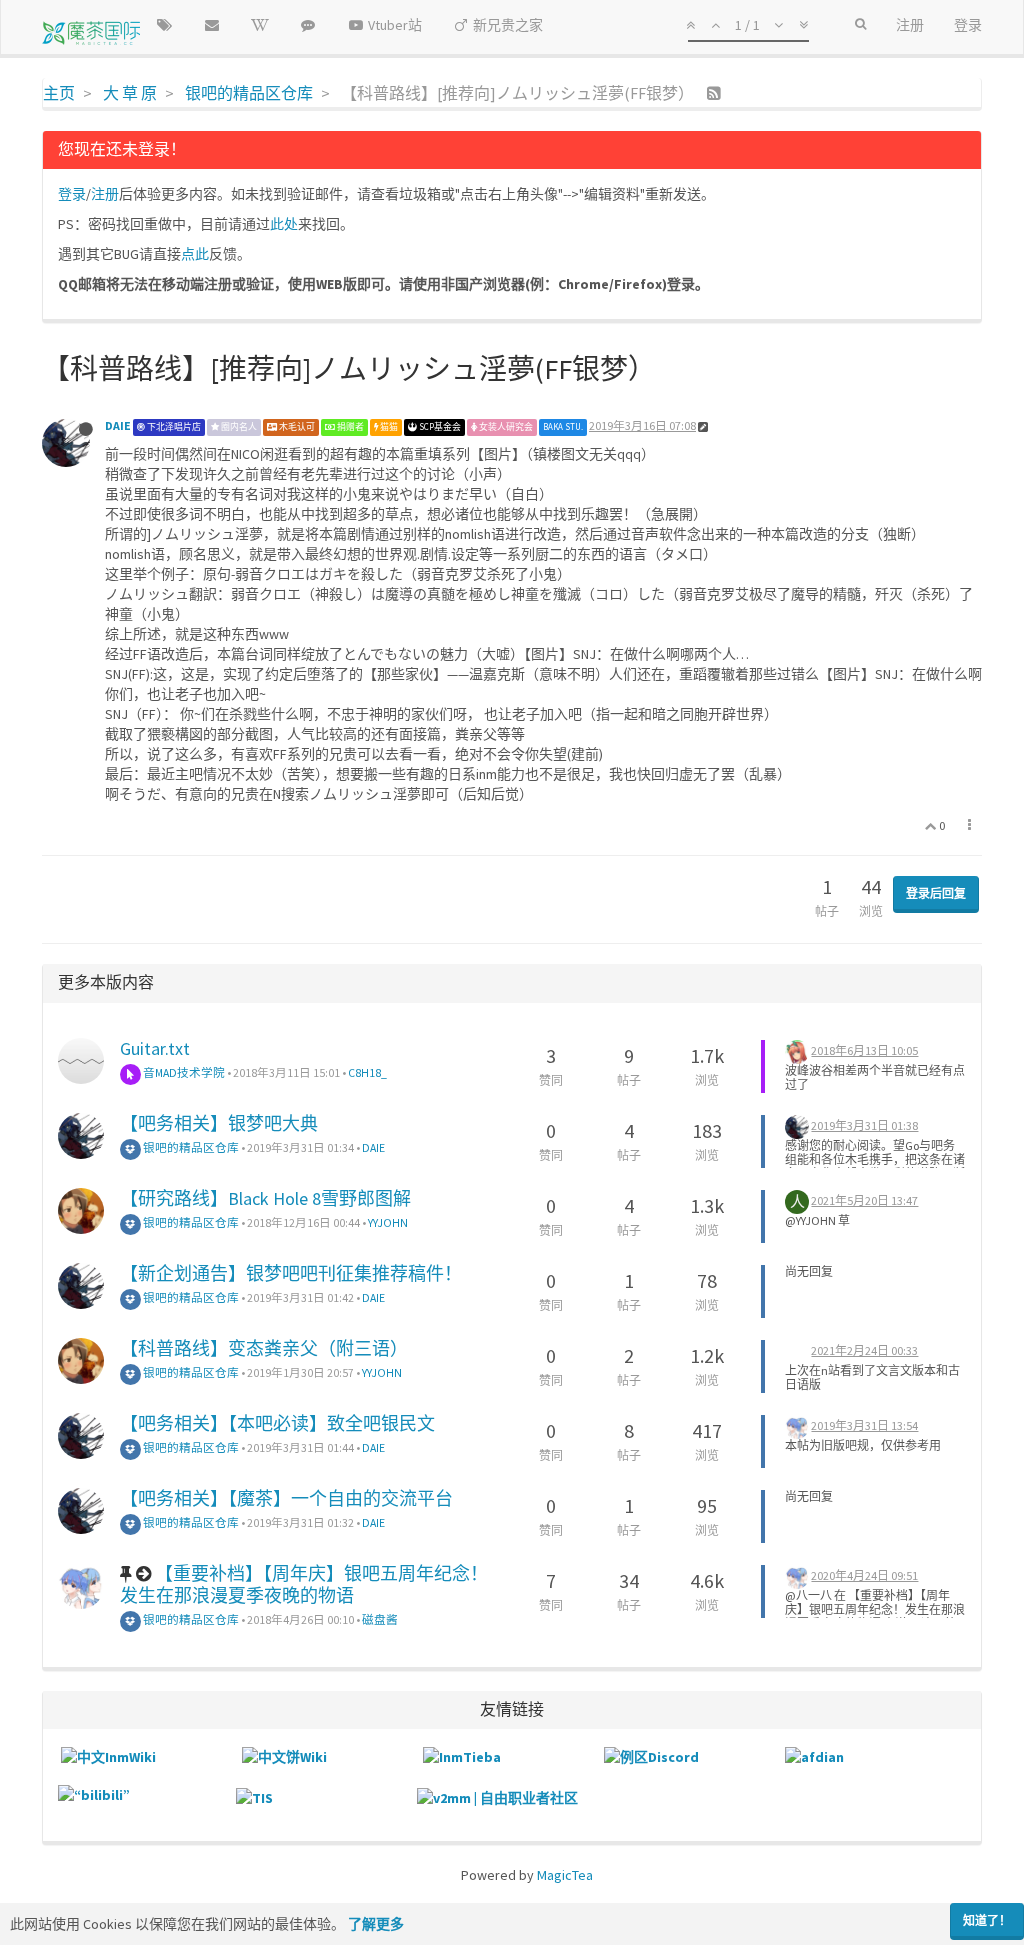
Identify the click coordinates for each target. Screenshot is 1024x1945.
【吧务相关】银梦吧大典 (219, 1123)
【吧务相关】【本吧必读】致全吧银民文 (277, 1423)
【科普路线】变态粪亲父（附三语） (264, 1348)
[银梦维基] (260, 25)
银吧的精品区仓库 (190, 1147)
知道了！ (987, 1920)
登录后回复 (936, 893)
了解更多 (376, 1924)
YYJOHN (388, 1222)
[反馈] (212, 25)
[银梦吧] (308, 25)
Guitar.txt (155, 1048)
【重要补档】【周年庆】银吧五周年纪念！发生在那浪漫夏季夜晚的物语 (304, 1584)
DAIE (118, 425)
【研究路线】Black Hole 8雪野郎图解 (265, 1198)
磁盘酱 (380, 1619)
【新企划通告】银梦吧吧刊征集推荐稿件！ (291, 1273)
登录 (72, 194)
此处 (284, 224)
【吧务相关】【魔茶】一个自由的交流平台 (286, 1498)
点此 (195, 254)
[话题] (164, 25)
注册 (105, 194)
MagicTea (565, 1875)
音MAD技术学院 (183, 1072)
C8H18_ (367, 1072)
